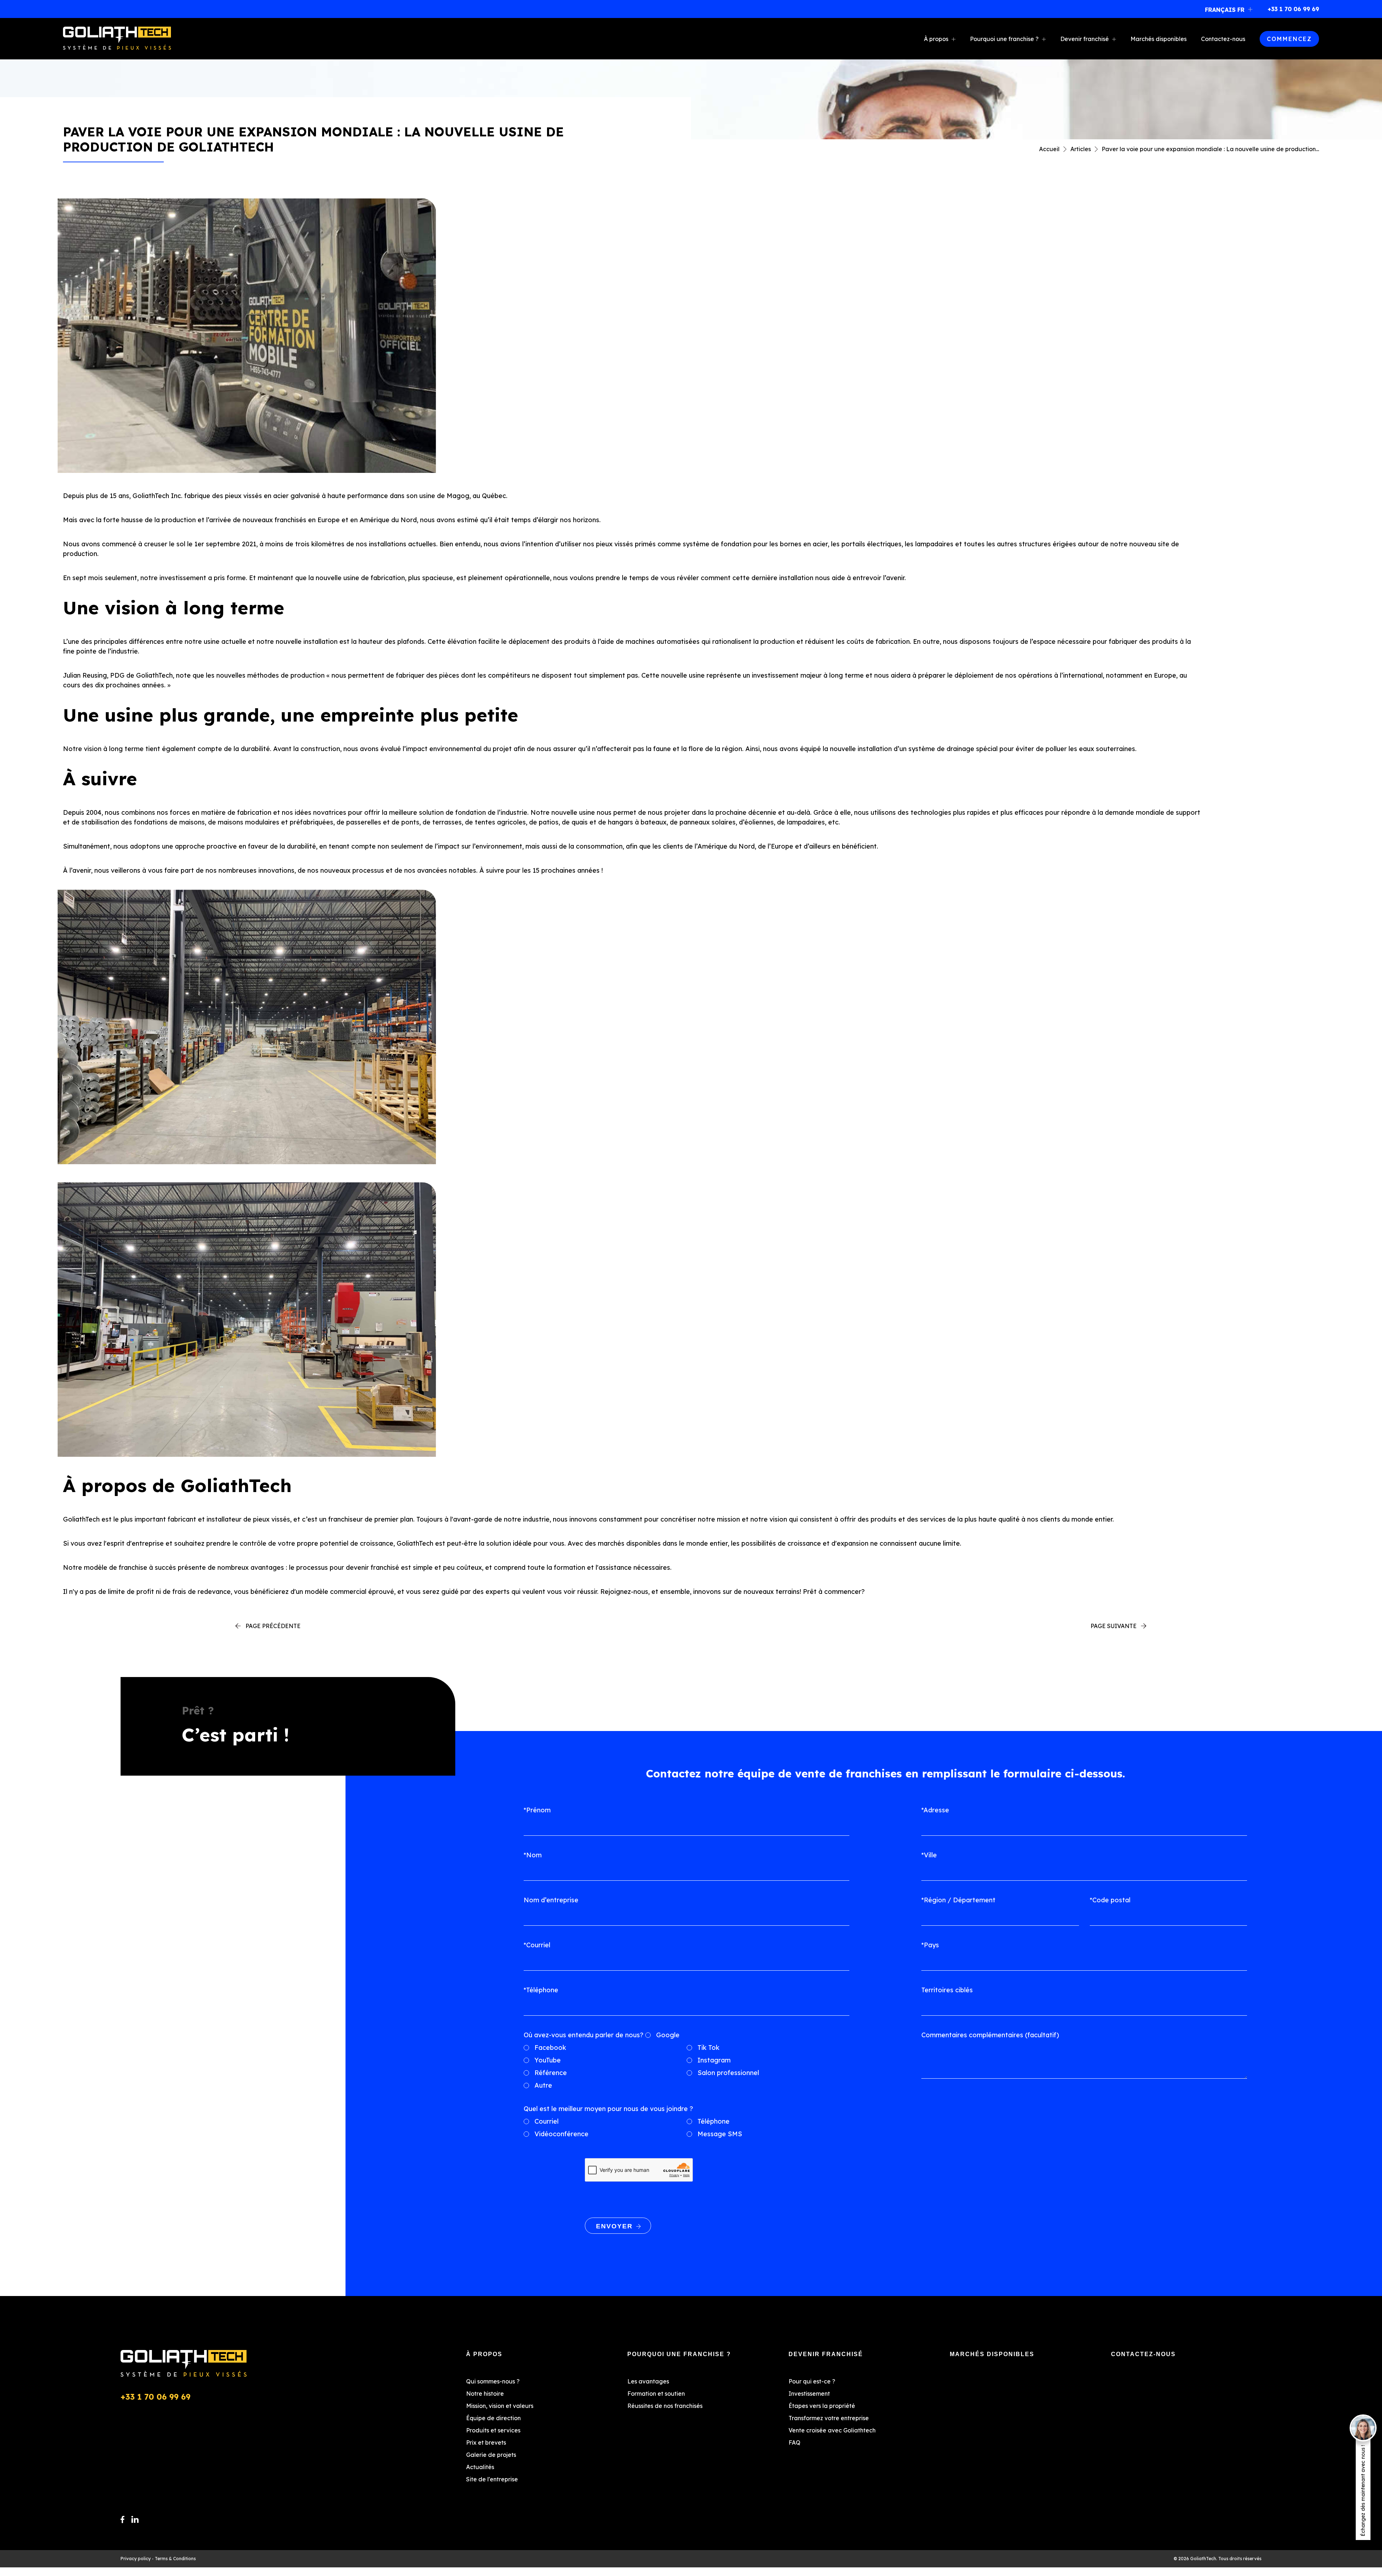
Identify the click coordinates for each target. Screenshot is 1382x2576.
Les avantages (648, 2381)
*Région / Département (958, 1900)
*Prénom (537, 1810)
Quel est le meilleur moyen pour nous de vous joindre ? (608, 2109)
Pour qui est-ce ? (812, 2381)
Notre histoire (485, 2394)
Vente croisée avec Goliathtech (832, 2430)
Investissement (809, 2394)
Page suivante (1114, 1626)
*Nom (533, 1855)
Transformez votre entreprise (829, 2418)
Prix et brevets (486, 2442)
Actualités (480, 2467)
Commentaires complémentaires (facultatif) (990, 2035)
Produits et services (493, 2430)
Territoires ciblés (947, 1990)
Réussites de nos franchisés (665, 2406)
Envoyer (614, 2226)
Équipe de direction (493, 2418)
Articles (1081, 149)
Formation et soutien (656, 2394)
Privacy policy (136, 2559)
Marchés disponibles (1159, 39)
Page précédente (273, 1626)
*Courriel (537, 1945)
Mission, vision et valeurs (500, 2406)
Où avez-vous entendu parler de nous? (584, 2035)
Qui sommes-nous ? (493, 2381)
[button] (1230, 9)
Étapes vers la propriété (822, 2406)
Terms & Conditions (175, 2559)
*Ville (929, 1855)
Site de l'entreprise (492, 2479)
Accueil (1049, 149)
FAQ (794, 2442)
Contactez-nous (1223, 39)
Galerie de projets (491, 2455)
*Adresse (935, 1810)
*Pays (930, 1945)
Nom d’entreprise (551, 1900)
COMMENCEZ (1289, 39)
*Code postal (1110, 1900)
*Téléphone (541, 1990)
